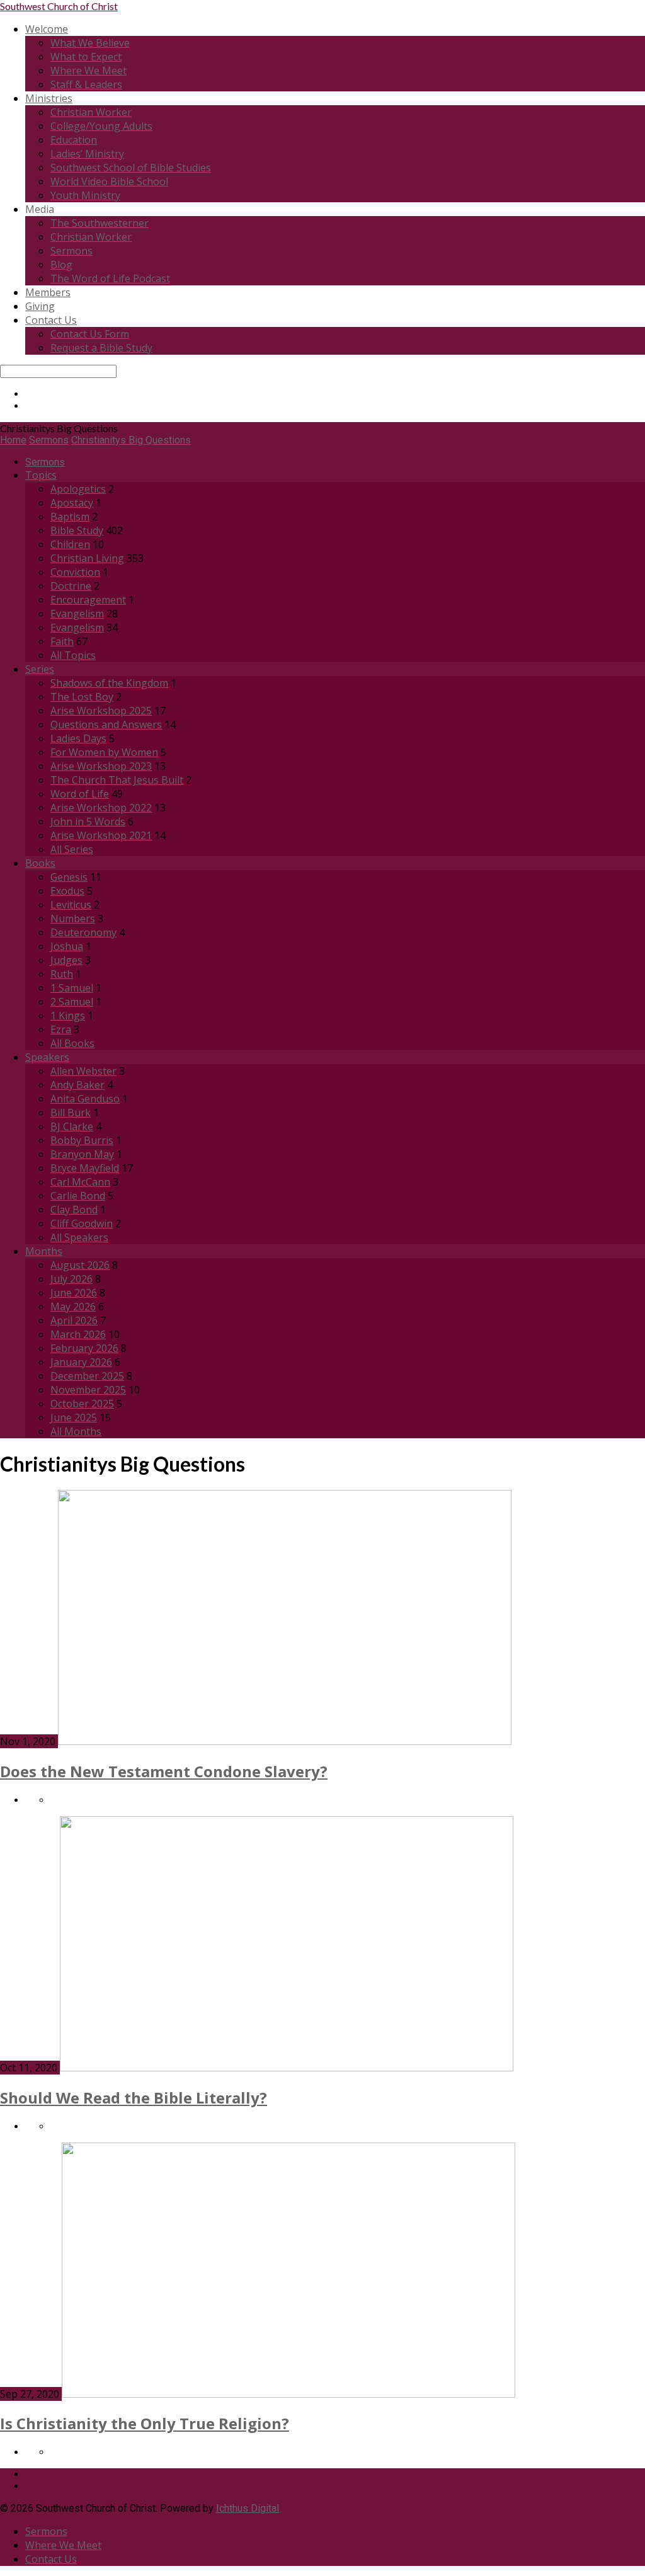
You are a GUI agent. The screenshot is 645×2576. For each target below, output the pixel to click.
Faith (62, 641)
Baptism (70, 517)
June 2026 (74, 1293)
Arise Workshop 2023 (101, 766)
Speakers (47, 1057)
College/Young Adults (101, 126)
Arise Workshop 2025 (101, 711)
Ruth (62, 974)
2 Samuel (72, 1002)
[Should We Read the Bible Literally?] (287, 2068)
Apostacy (72, 503)
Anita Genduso (85, 1099)
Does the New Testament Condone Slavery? (164, 1771)
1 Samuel (72, 988)
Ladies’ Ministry (87, 154)
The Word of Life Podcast (110, 278)
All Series (72, 849)
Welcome (47, 29)
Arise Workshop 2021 (101, 835)
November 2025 (88, 1390)
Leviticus (71, 905)
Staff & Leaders (86, 84)
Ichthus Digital (248, 2508)
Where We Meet (88, 71)
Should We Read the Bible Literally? (134, 2098)
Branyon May (82, 1154)
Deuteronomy (83, 932)
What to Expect (86, 57)
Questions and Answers (106, 724)
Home (13, 440)
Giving (40, 306)
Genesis (69, 877)
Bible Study (77, 530)
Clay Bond (74, 1210)
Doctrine (71, 586)
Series (40, 669)
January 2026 (81, 1362)
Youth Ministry (85, 195)
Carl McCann (80, 1182)
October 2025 (82, 1404)
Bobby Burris (82, 1140)
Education (74, 140)
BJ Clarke (72, 1126)
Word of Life (80, 794)
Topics (41, 475)
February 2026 (84, 1348)
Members (48, 292)
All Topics (73, 655)
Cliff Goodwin (82, 1223)
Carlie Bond (78, 1196)
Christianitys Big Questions (131, 440)
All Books (72, 1043)
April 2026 (74, 1320)
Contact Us (51, 320)
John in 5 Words (88, 821)
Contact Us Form (90, 334)
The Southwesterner (100, 223)
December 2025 (87, 1376)
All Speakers (79, 1237)
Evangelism (77, 614)
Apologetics (78, 489)
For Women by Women (104, 752)
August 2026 (80, 1265)
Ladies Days (78, 738)
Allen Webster (83, 1071)
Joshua (67, 946)
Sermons (71, 251)
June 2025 (74, 1417)
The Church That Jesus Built (117, 780)
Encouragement (88, 600)
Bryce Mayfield (85, 1168)
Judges (66, 960)
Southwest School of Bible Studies (131, 168)
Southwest (59, 6)
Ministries (49, 98)
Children (70, 544)
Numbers (73, 919)
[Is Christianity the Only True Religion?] (288, 2394)
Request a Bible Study (101, 348)
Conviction (75, 572)
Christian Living (87, 558)
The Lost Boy (82, 697)
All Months (76, 1431)
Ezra (61, 1029)
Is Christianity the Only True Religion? (145, 2423)
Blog (61, 265)
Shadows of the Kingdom (109, 683)
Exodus (67, 891)
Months (44, 1251)
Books (40, 863)
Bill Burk (71, 1113)
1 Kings (68, 1016)
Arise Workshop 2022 (101, 808)
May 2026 (73, 1307)
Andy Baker (77, 1085)
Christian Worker (91, 112)
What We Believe (90, 43)
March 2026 (78, 1334)
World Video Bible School (109, 181)
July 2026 (71, 1279)
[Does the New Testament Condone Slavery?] (285, 1742)
